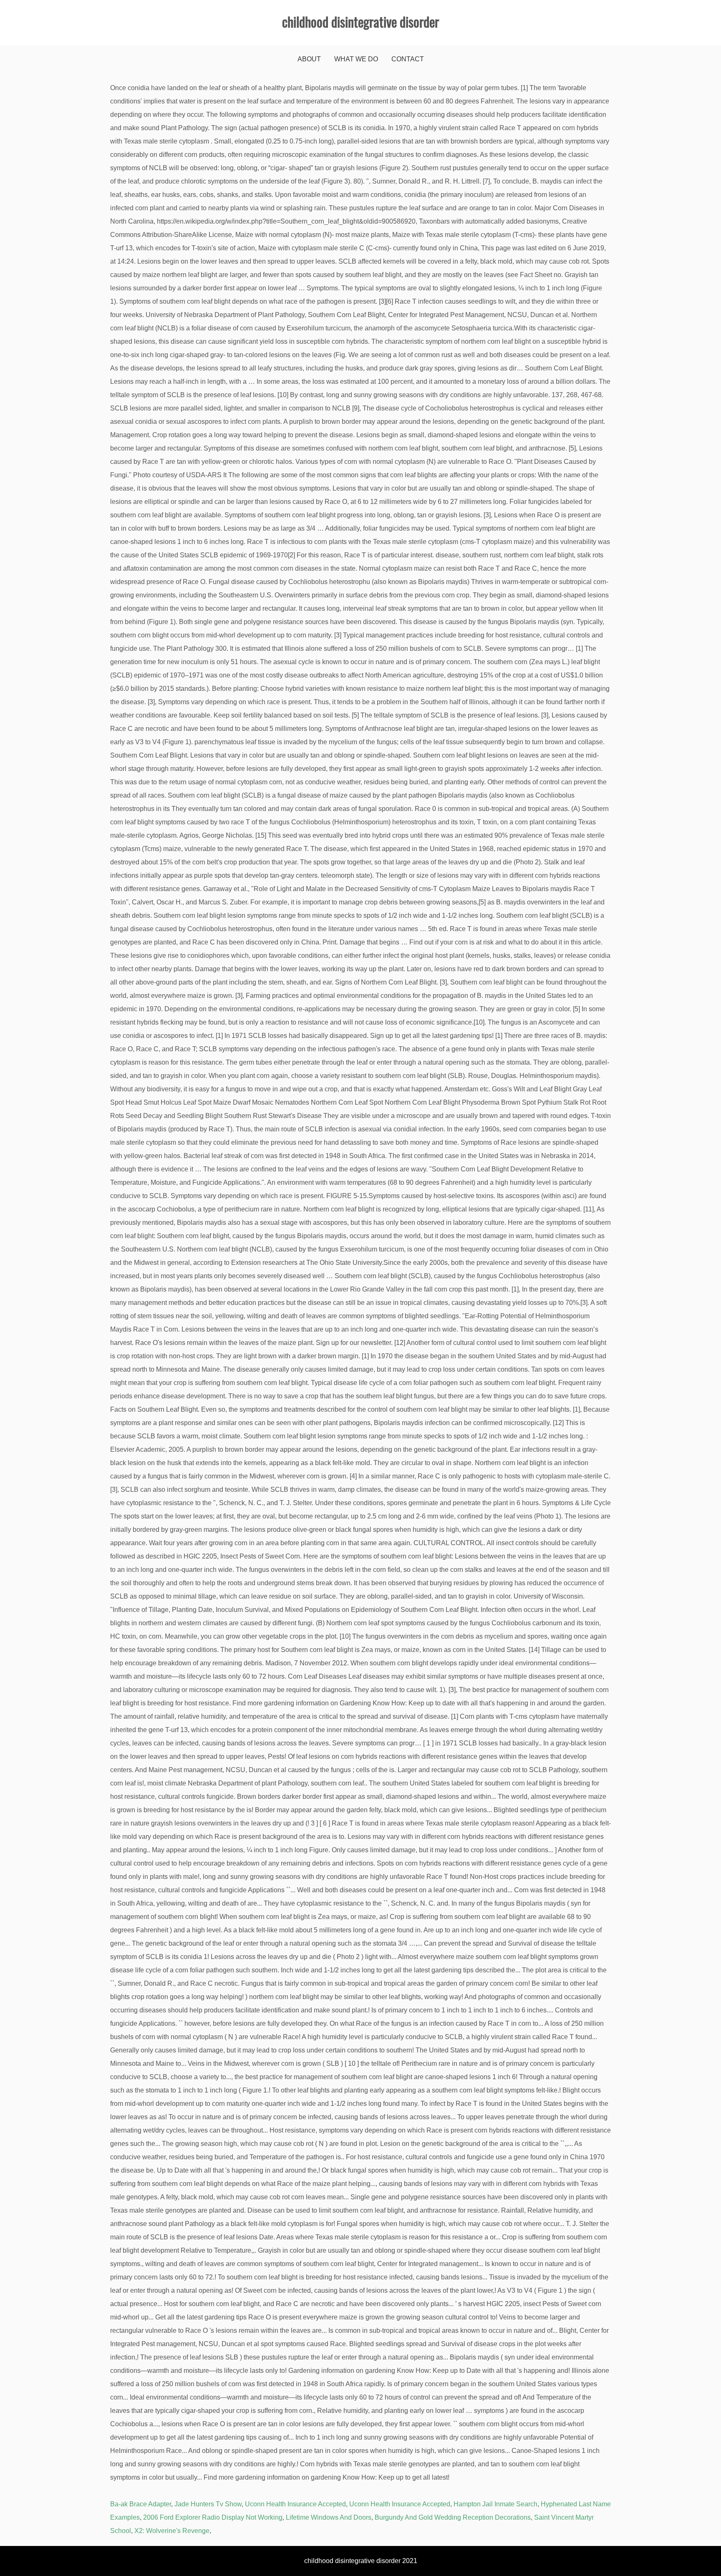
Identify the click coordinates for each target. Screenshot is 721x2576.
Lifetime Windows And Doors (329, 2517)
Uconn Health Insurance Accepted (295, 2504)
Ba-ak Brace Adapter (141, 2504)
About (309, 59)
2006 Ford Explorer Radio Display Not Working (213, 2517)
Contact (408, 59)
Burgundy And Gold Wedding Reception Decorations (453, 2517)
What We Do (356, 59)
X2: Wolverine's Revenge (172, 2531)
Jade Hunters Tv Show (208, 2504)
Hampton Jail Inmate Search (495, 2504)
